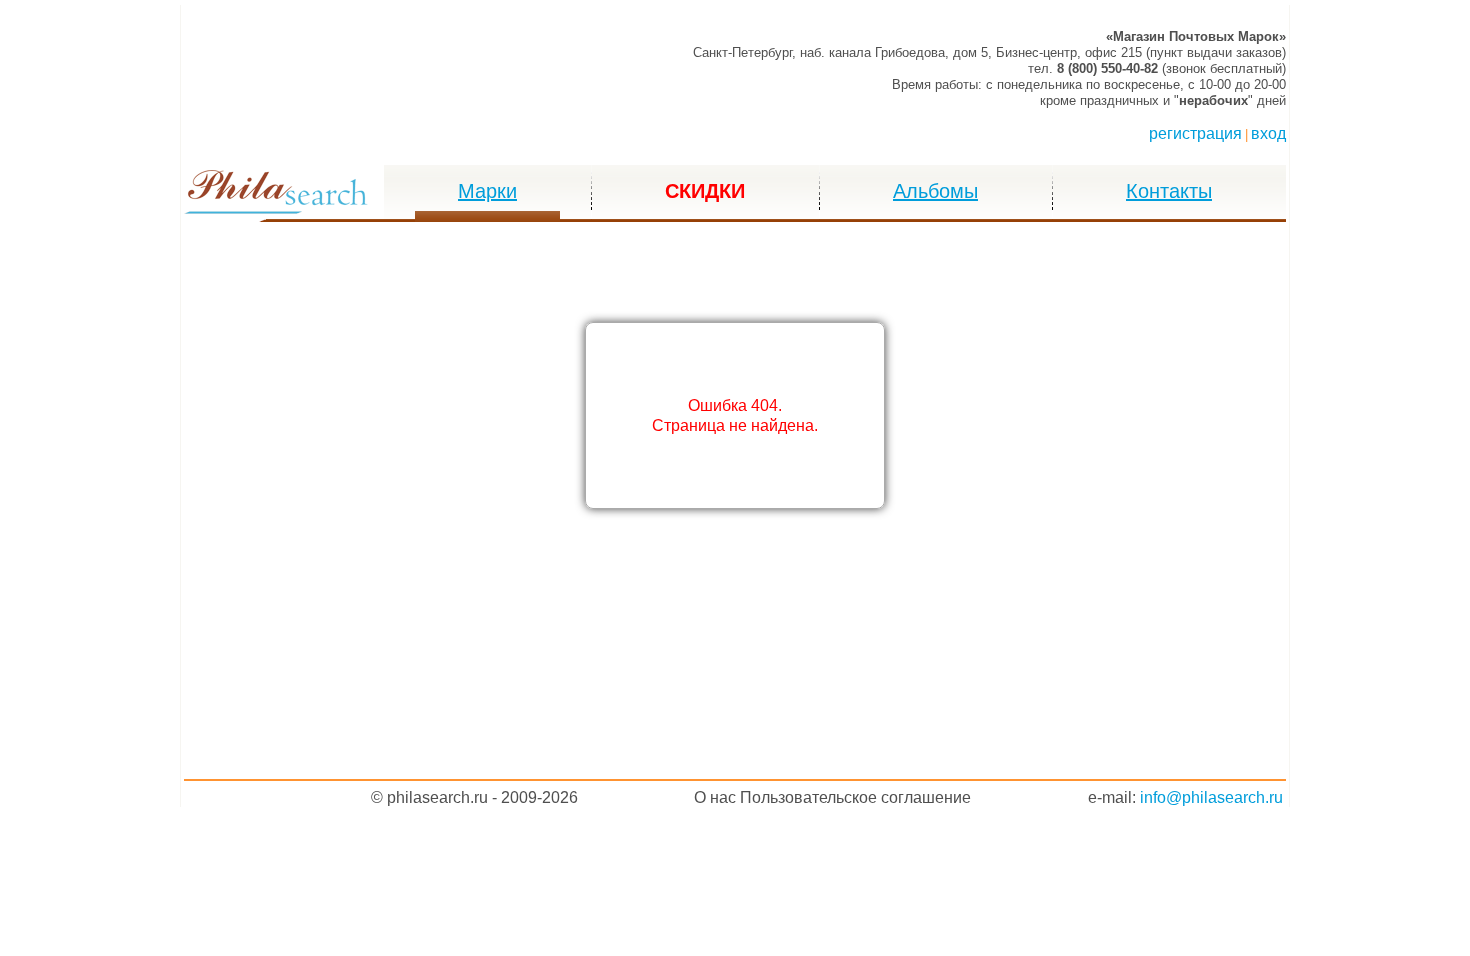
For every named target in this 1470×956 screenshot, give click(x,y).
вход (1268, 133)
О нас (715, 797)
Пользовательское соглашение (855, 797)
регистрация (1195, 133)
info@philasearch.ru (1211, 797)
